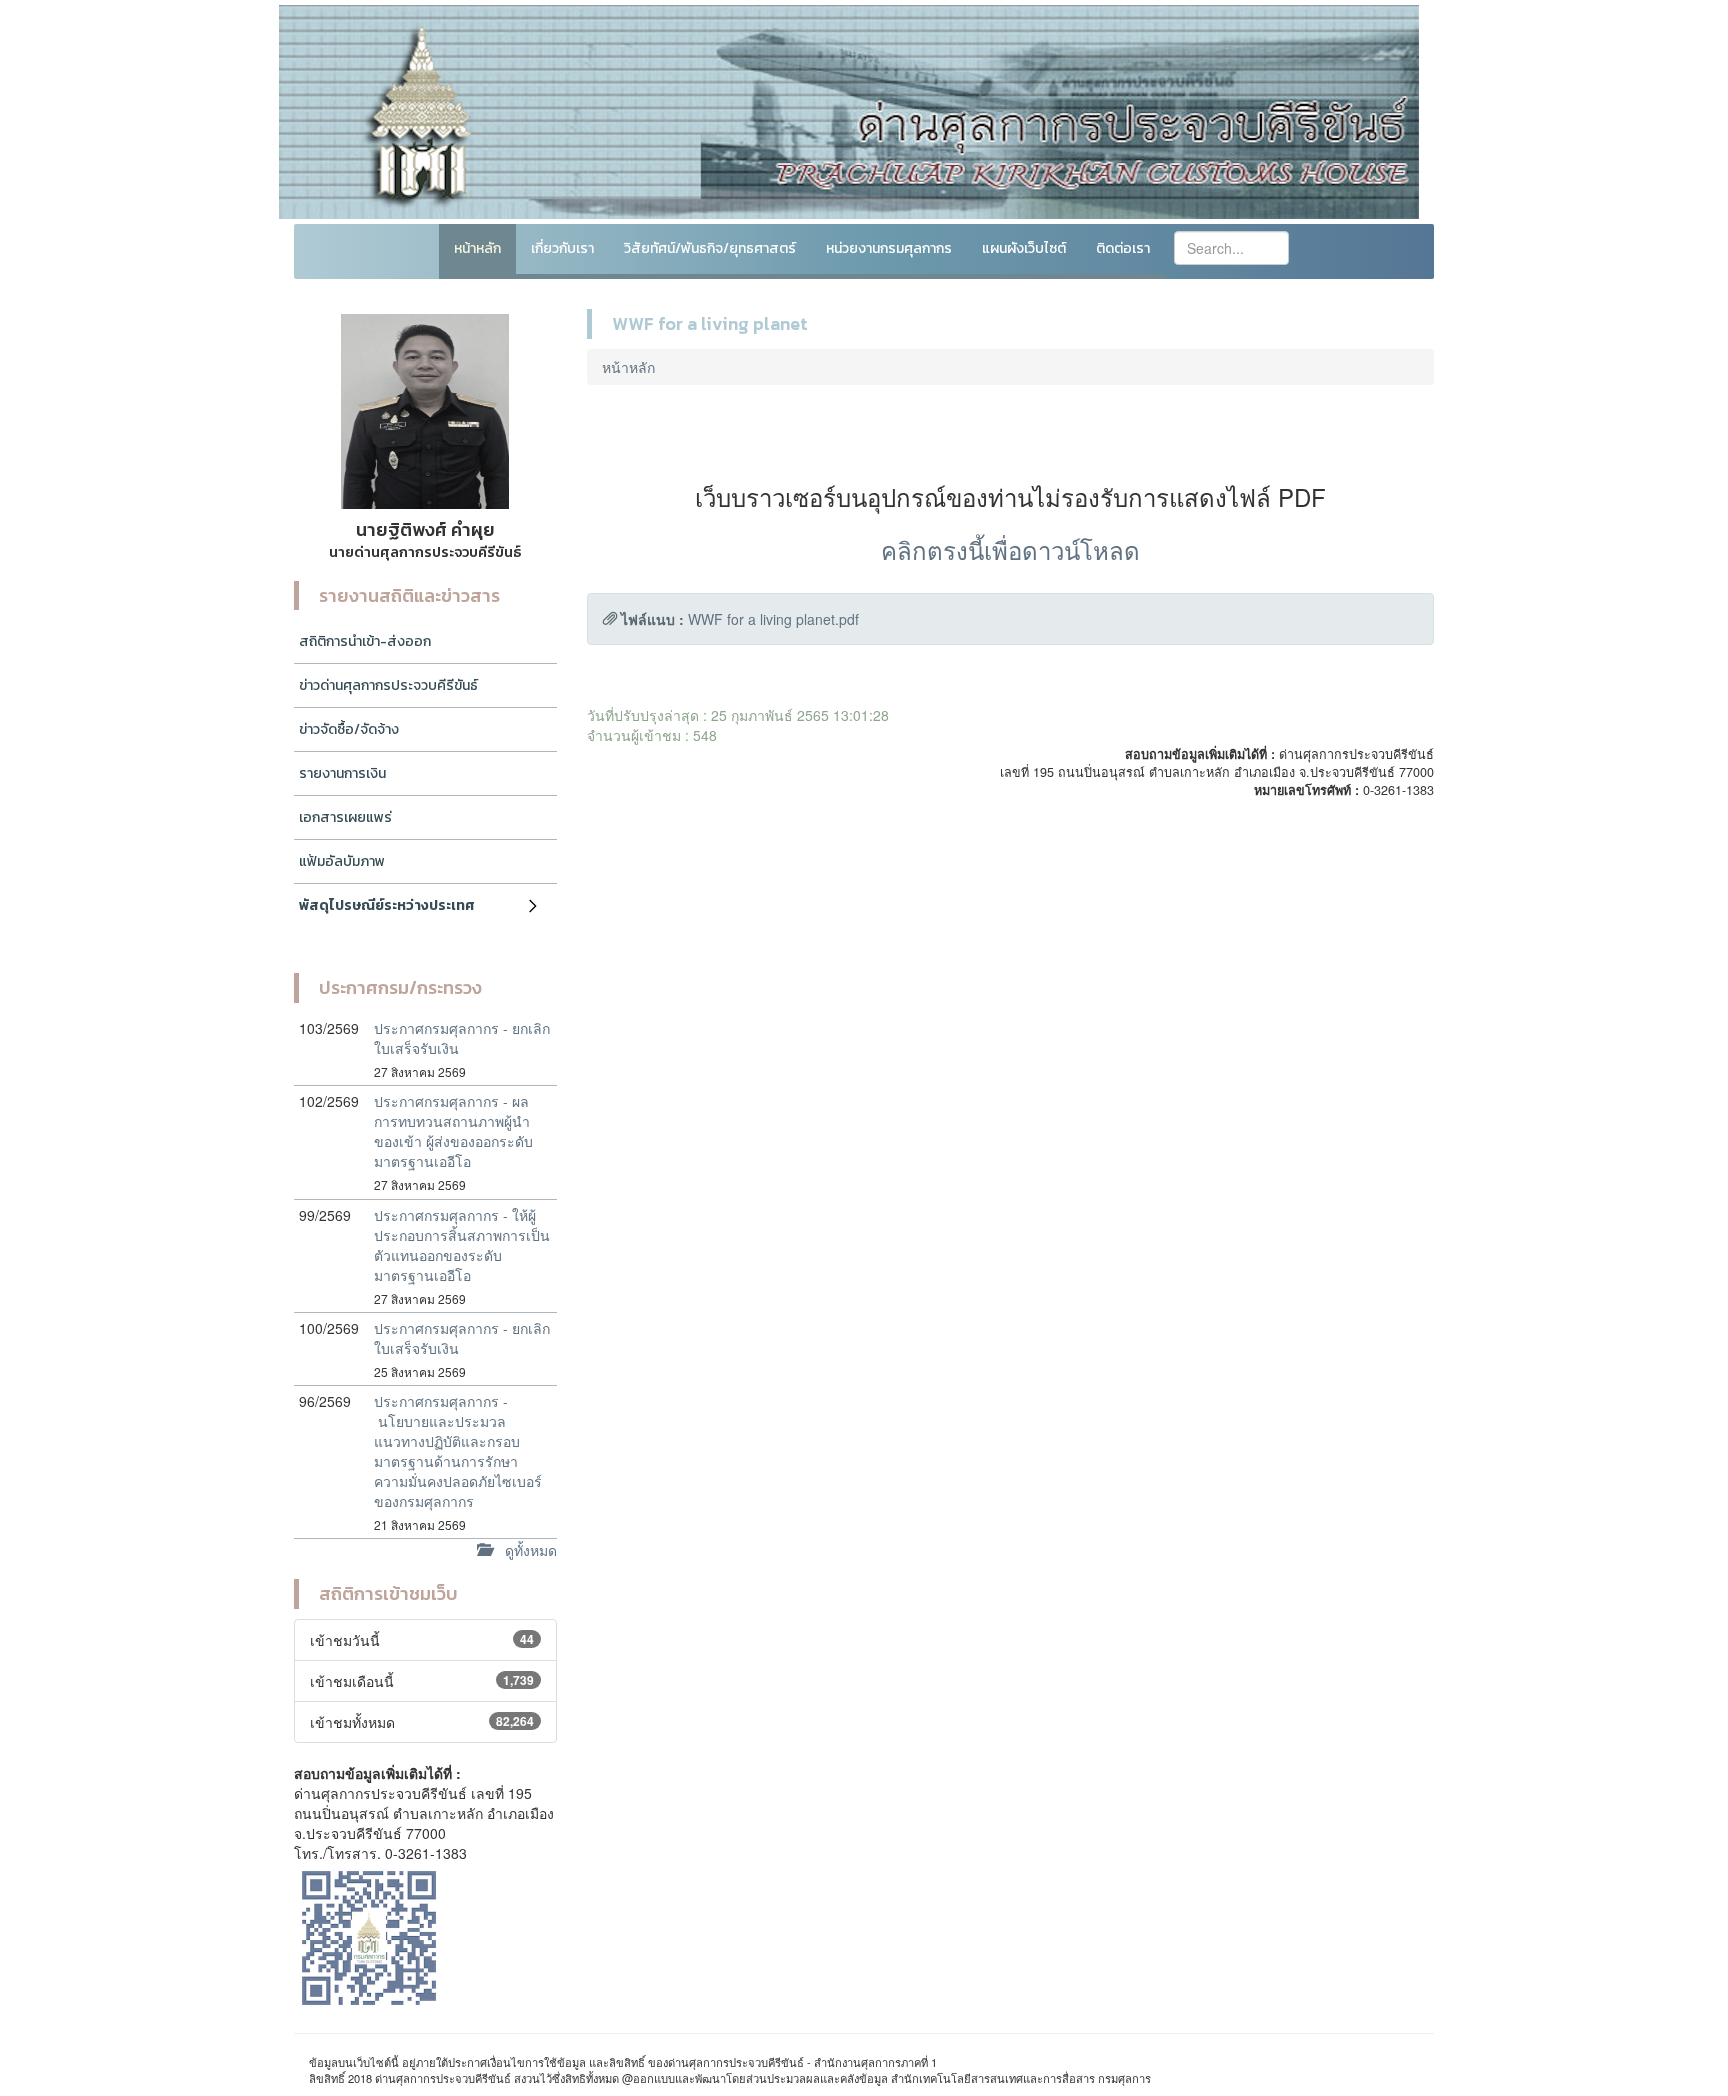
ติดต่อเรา (1123, 248)
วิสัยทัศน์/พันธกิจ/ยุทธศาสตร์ (710, 248)
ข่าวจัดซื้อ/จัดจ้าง (349, 729)
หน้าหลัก (477, 248)
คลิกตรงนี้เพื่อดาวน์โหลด (1010, 549)
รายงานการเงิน (342, 773)
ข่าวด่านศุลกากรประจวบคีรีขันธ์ (388, 685)
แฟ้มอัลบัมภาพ (342, 861)
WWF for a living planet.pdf (773, 619)
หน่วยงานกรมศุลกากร (889, 248)
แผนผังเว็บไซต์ (1024, 248)
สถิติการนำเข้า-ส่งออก (365, 641)
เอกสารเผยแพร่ (345, 817)
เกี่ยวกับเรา (562, 248)
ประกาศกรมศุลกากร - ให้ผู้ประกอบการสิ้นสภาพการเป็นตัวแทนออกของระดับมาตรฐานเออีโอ (462, 1245)
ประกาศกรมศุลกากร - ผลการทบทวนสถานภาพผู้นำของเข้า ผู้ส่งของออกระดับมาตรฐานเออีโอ (453, 1131)
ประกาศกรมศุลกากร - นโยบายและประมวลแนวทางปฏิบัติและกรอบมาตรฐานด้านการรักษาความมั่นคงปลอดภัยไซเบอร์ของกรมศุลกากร (458, 1451)
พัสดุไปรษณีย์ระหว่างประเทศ (387, 905)
